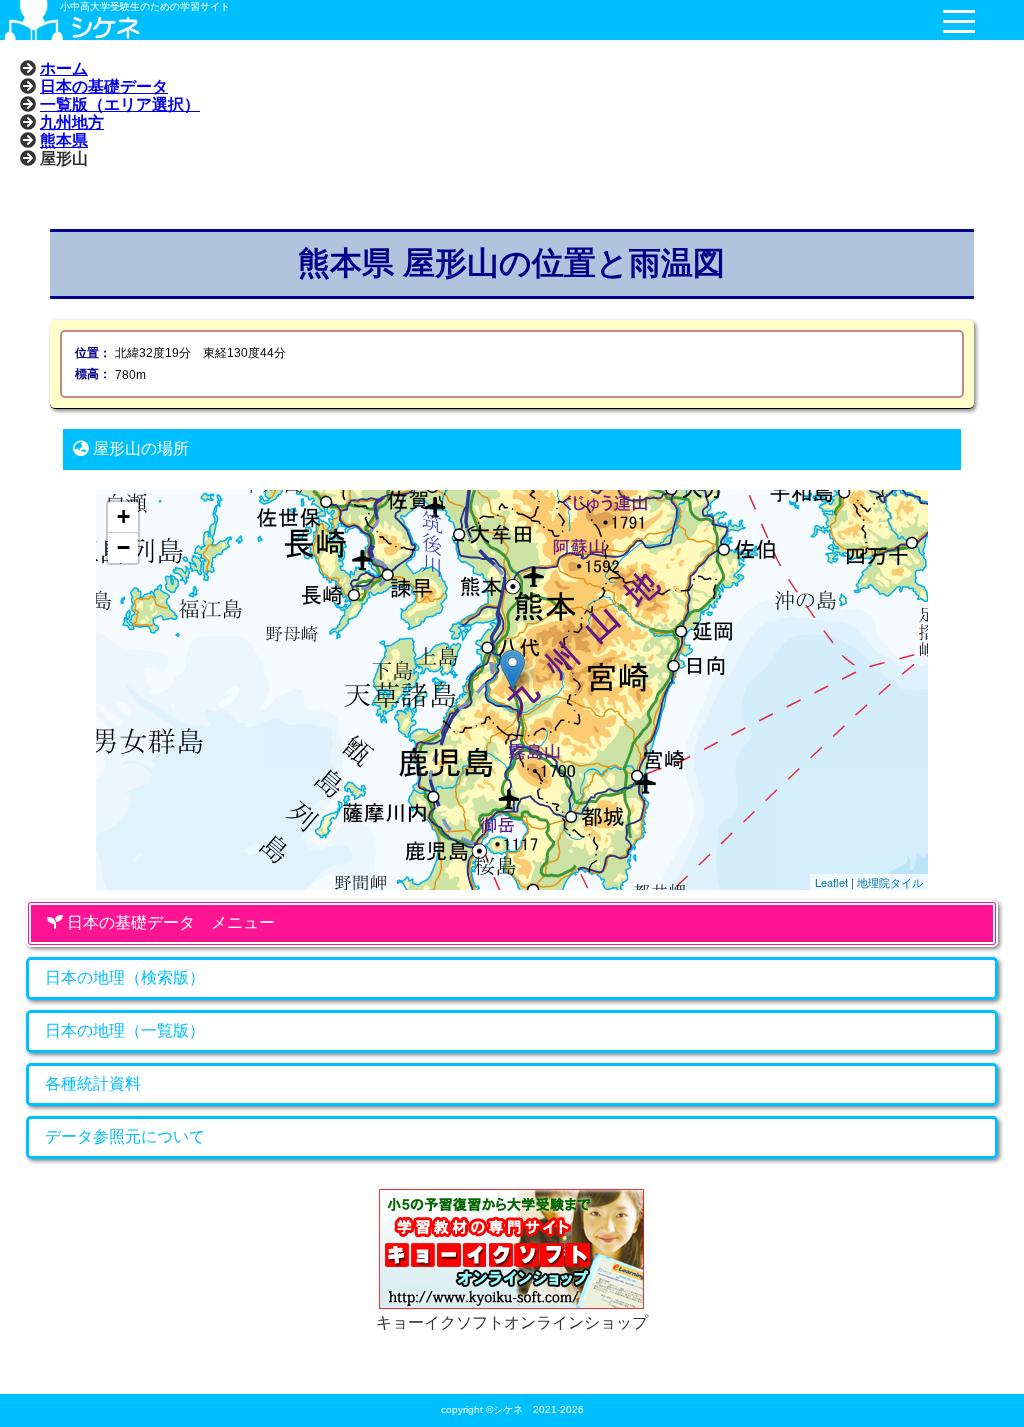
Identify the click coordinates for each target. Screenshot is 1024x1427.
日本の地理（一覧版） (125, 1030)
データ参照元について (125, 1136)
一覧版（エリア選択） (120, 104)
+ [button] (123, 516)
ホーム (64, 68)
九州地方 (72, 122)
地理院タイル (890, 882)
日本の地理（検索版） (125, 977)
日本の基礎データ (104, 86)
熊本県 (64, 140)
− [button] (123, 547)
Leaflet (831, 882)
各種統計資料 (93, 1083)
